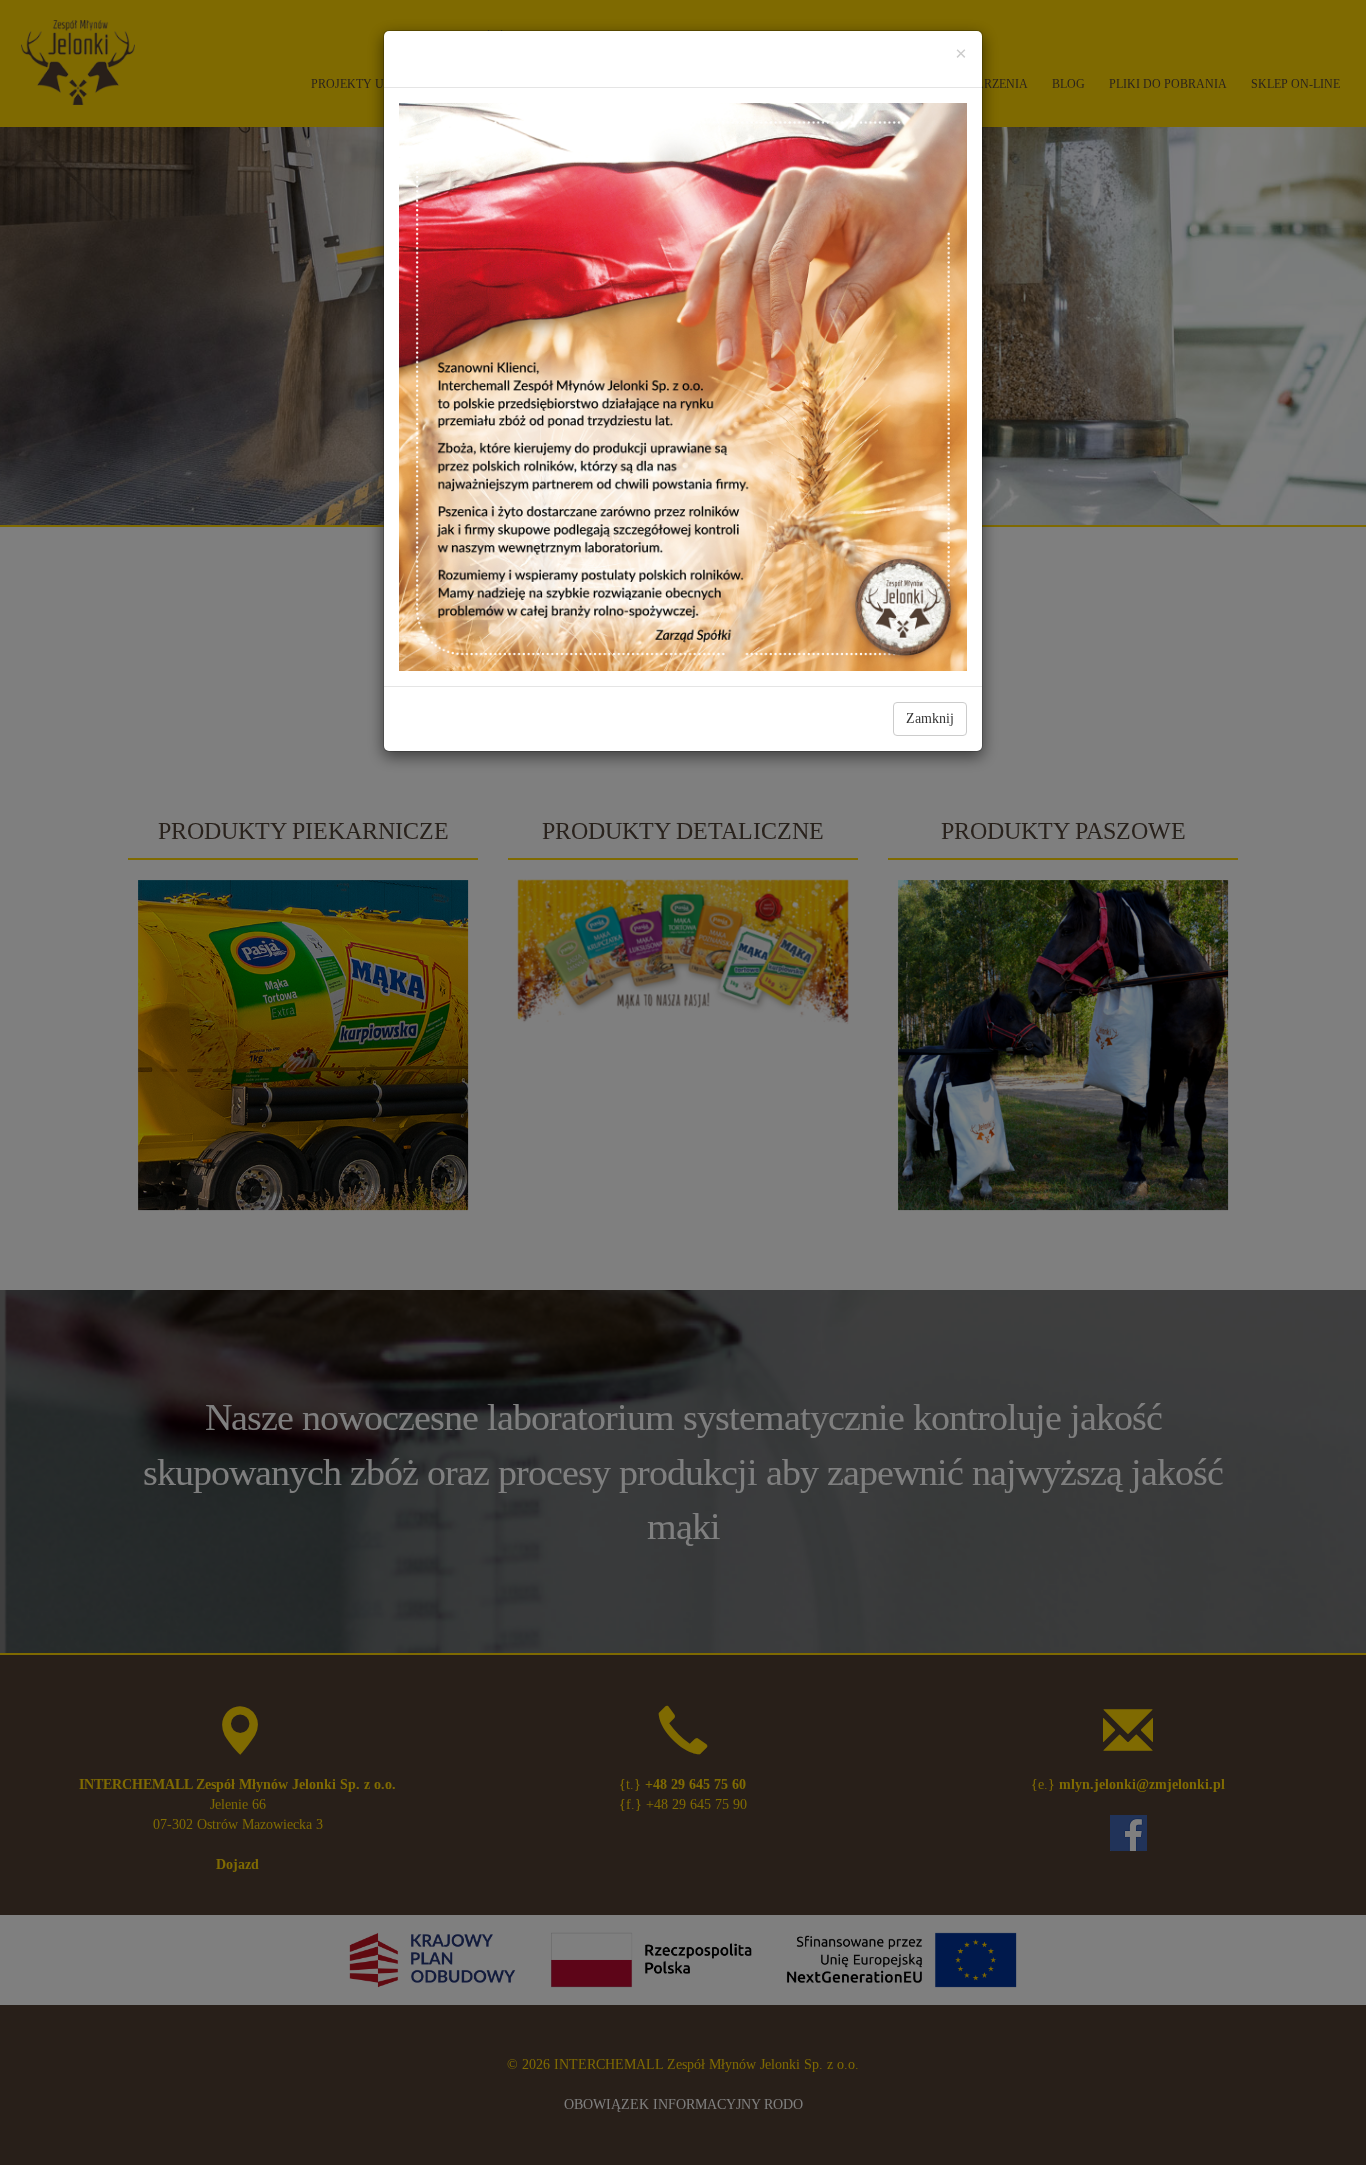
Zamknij (930, 718)
